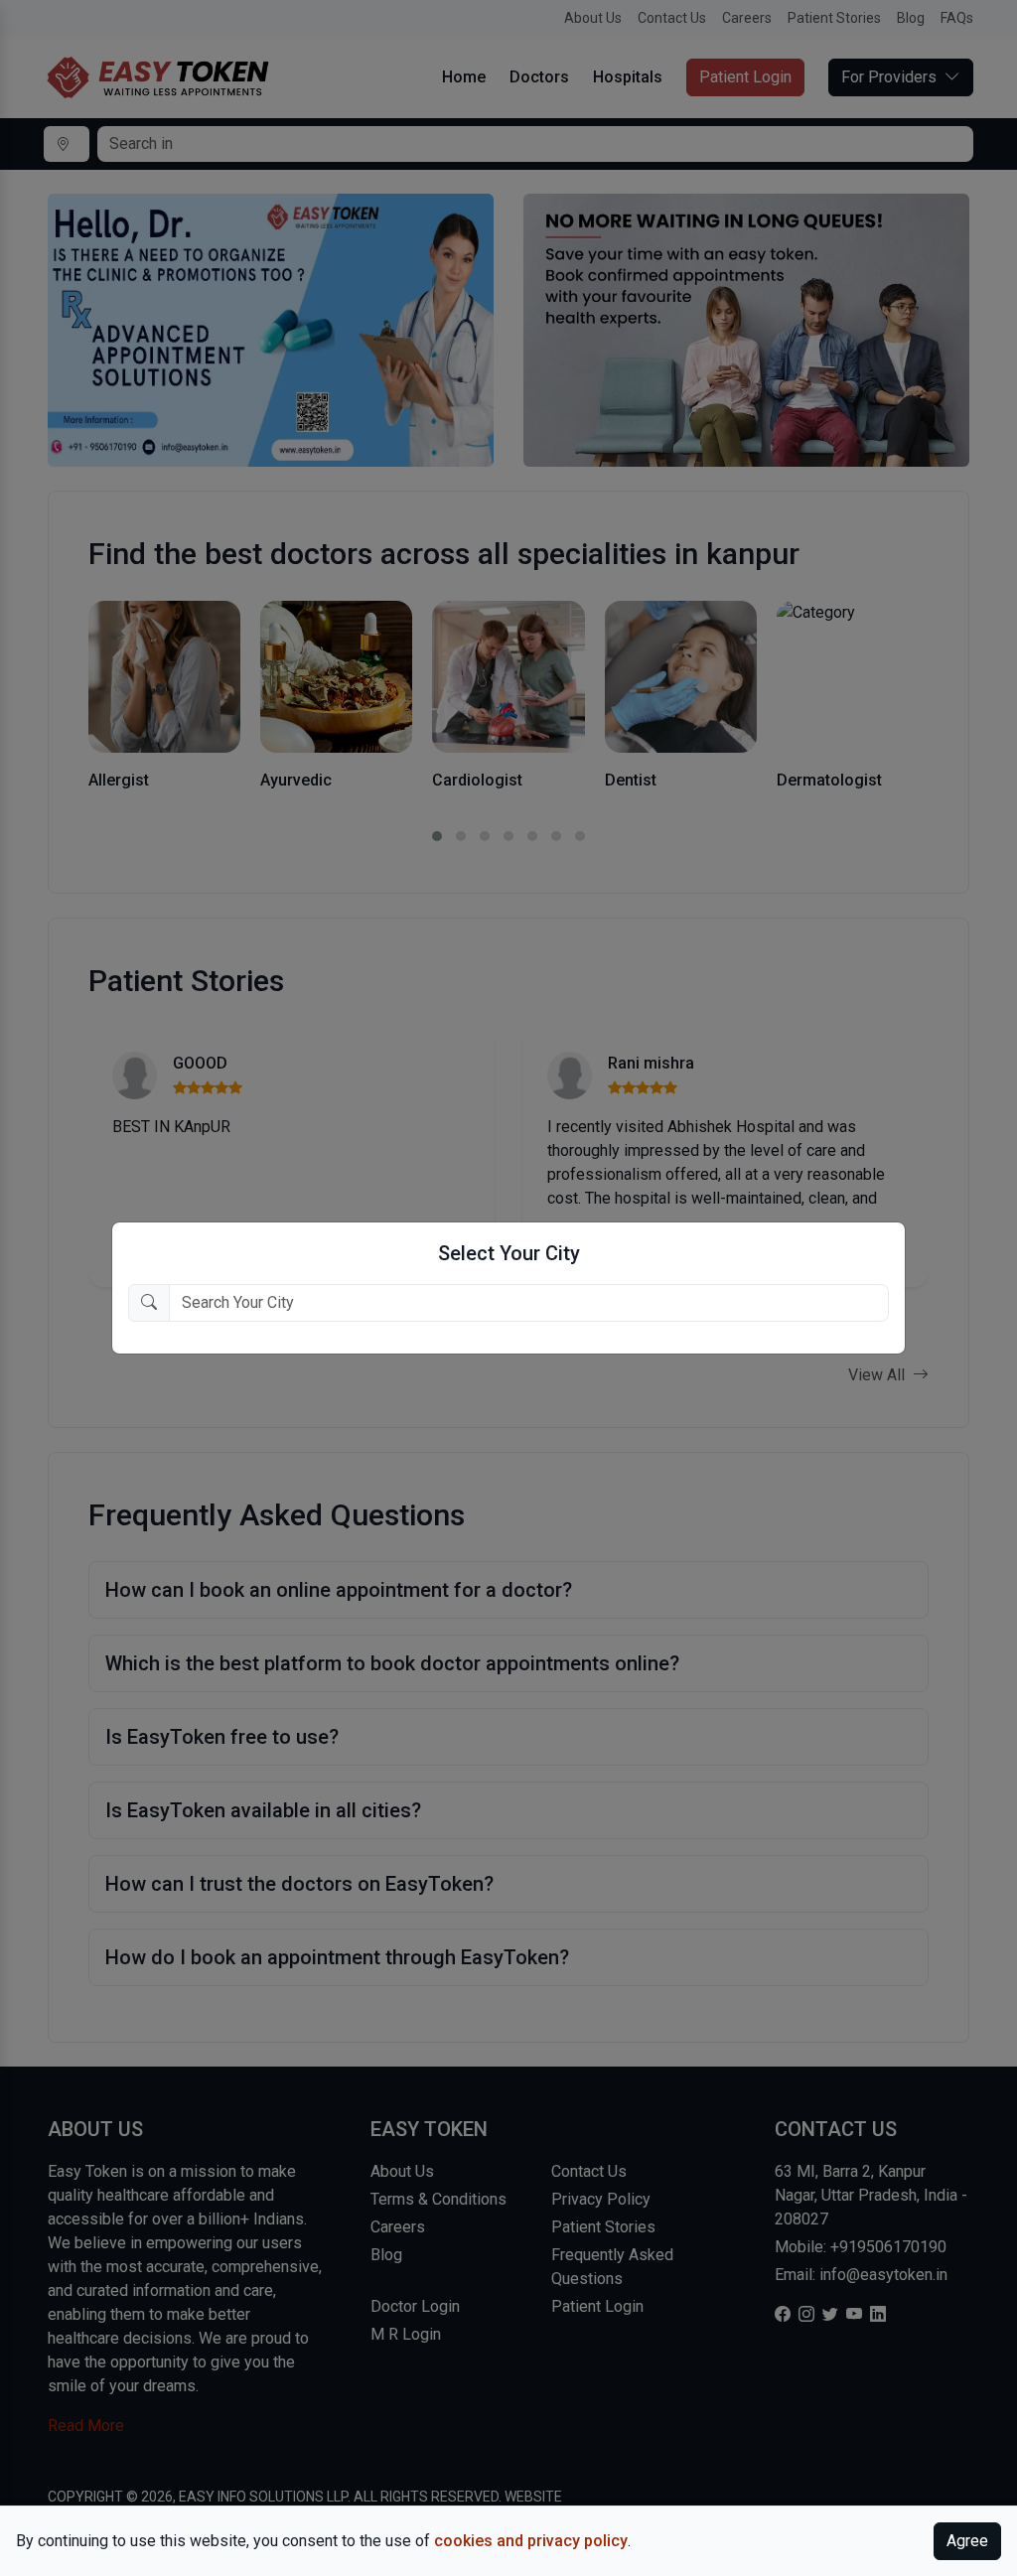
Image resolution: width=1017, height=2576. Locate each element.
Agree (967, 2541)
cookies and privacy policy (531, 2541)
